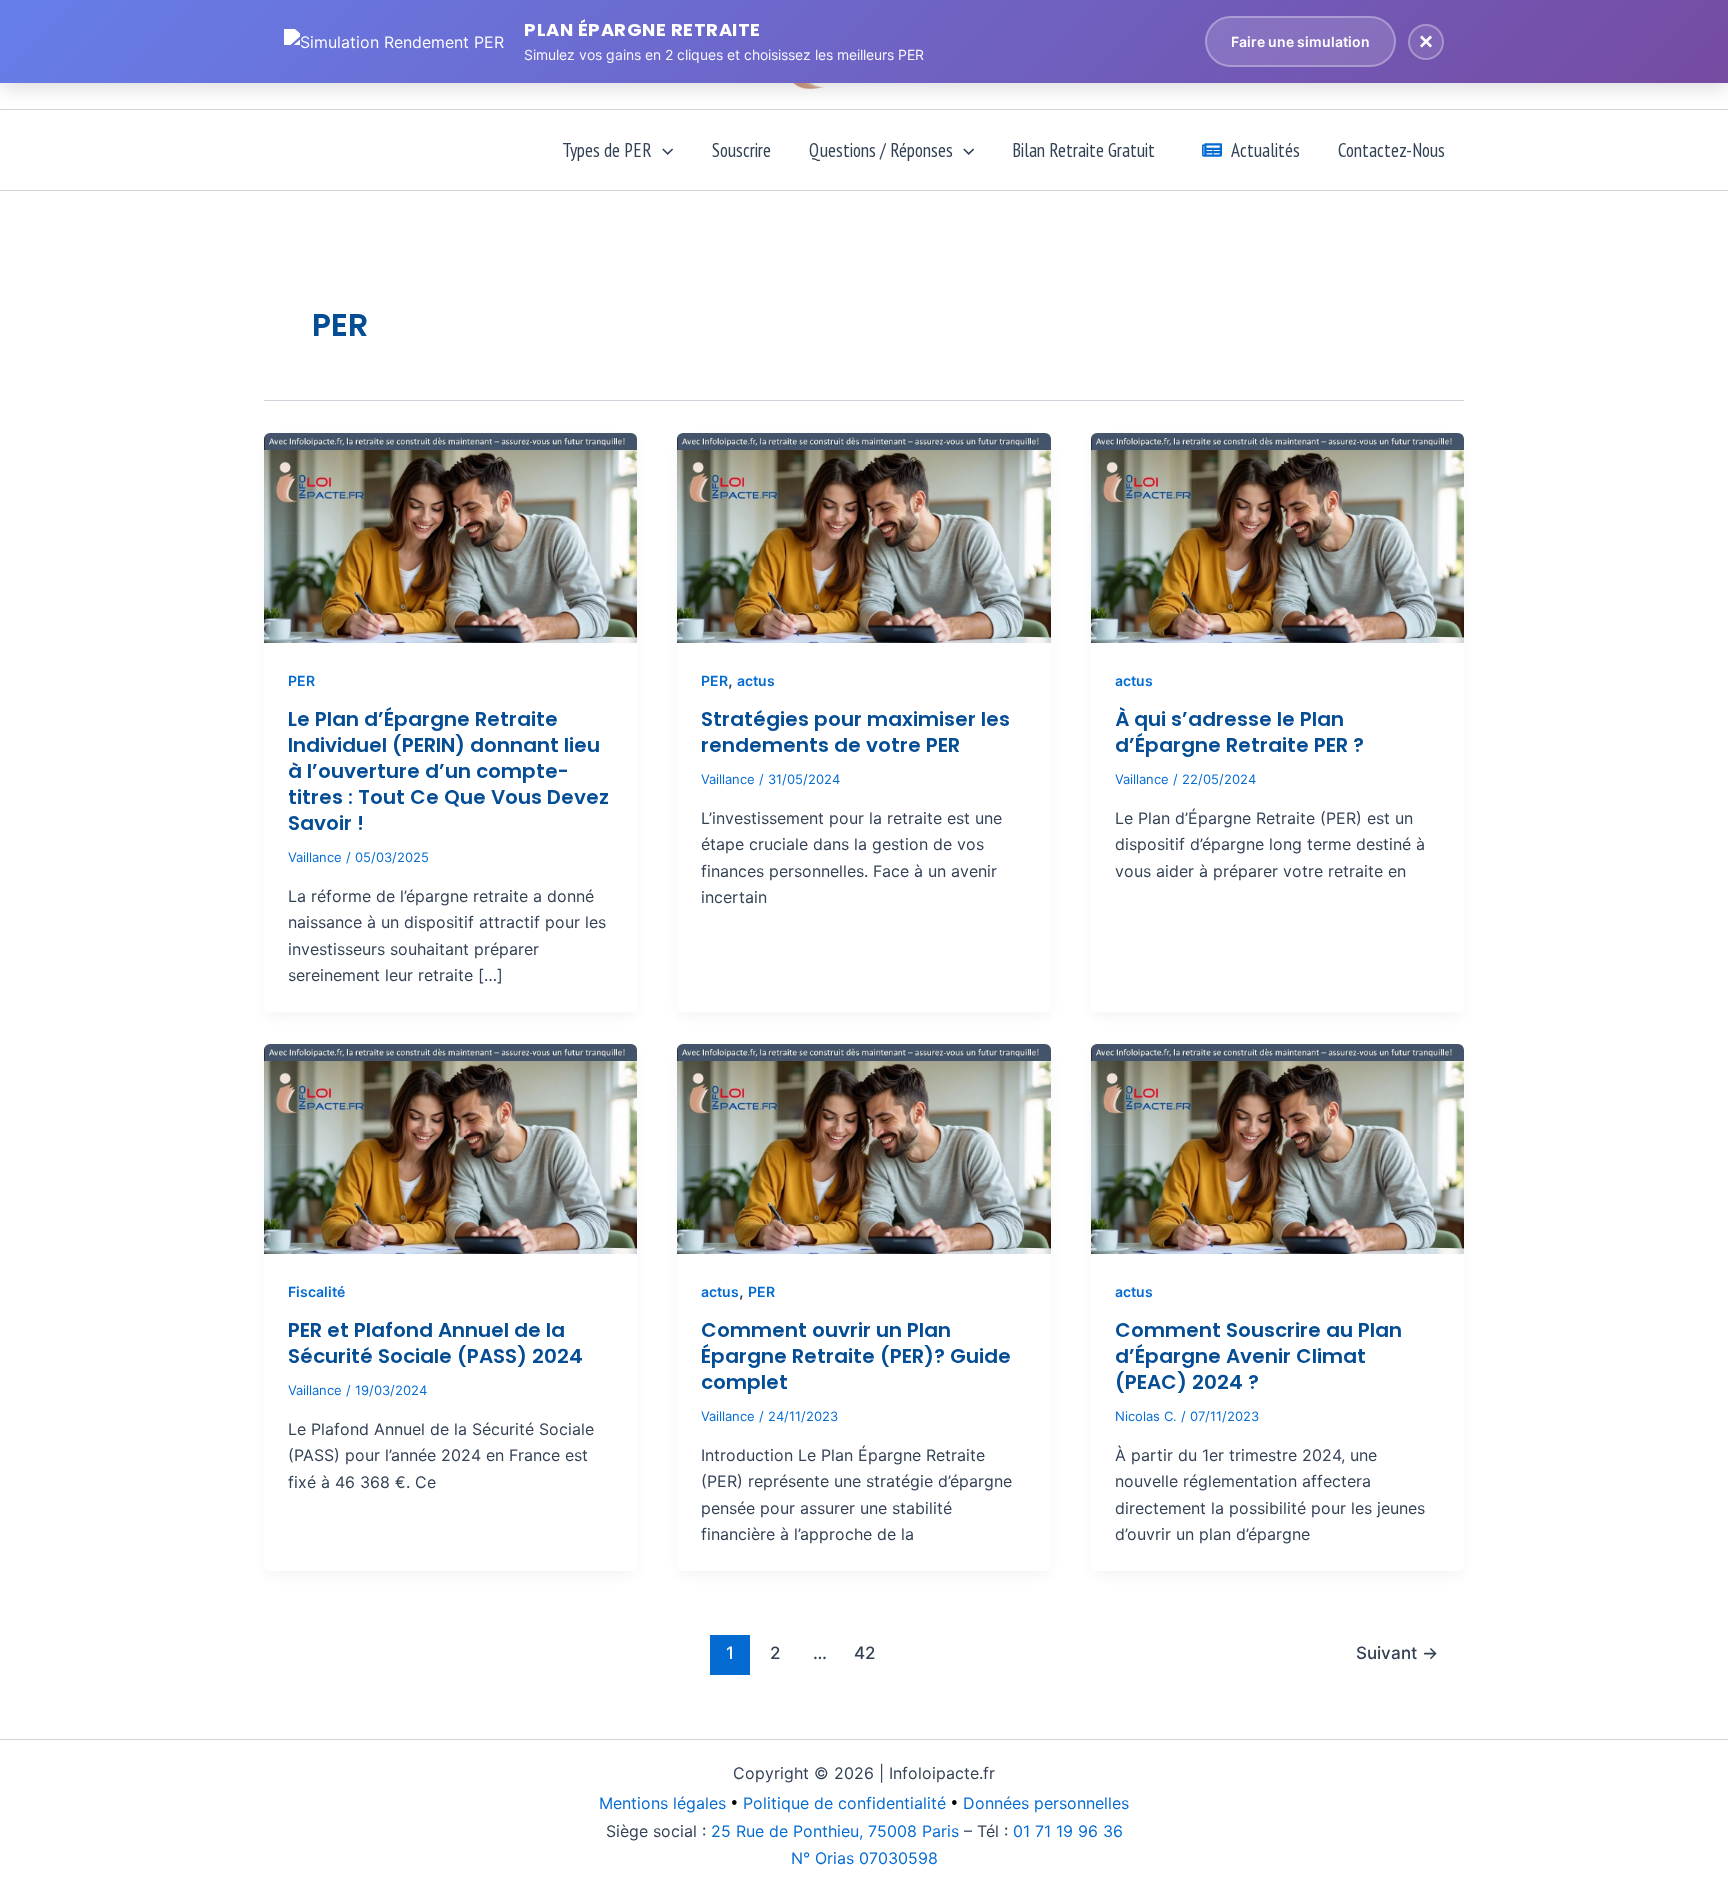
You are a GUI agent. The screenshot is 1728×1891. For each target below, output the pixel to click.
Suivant (1397, 1652)
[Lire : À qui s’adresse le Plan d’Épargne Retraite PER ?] (1277, 536)
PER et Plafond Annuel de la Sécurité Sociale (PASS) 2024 (435, 1343)
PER (301, 680)
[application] (662, 150)
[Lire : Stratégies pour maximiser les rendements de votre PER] (863, 536)
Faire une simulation (1300, 41)
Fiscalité (316, 1291)
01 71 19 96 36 (1068, 1831)
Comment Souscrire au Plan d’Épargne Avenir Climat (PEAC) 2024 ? (1258, 1356)
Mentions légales (662, 1803)
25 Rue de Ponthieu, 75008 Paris (835, 1831)
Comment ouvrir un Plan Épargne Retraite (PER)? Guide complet (856, 1356)
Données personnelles (1046, 1803)
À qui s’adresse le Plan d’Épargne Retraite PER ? (1239, 732)
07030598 (864, 1858)
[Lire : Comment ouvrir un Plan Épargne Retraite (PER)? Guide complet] (863, 1148)
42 (864, 1652)
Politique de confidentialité (844, 1803)
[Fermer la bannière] (1426, 42)
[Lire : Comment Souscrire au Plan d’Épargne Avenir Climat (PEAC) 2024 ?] (1277, 1148)
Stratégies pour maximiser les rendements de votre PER (855, 732)
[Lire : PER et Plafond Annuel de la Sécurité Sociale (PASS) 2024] (450, 1148)
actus (756, 680)
